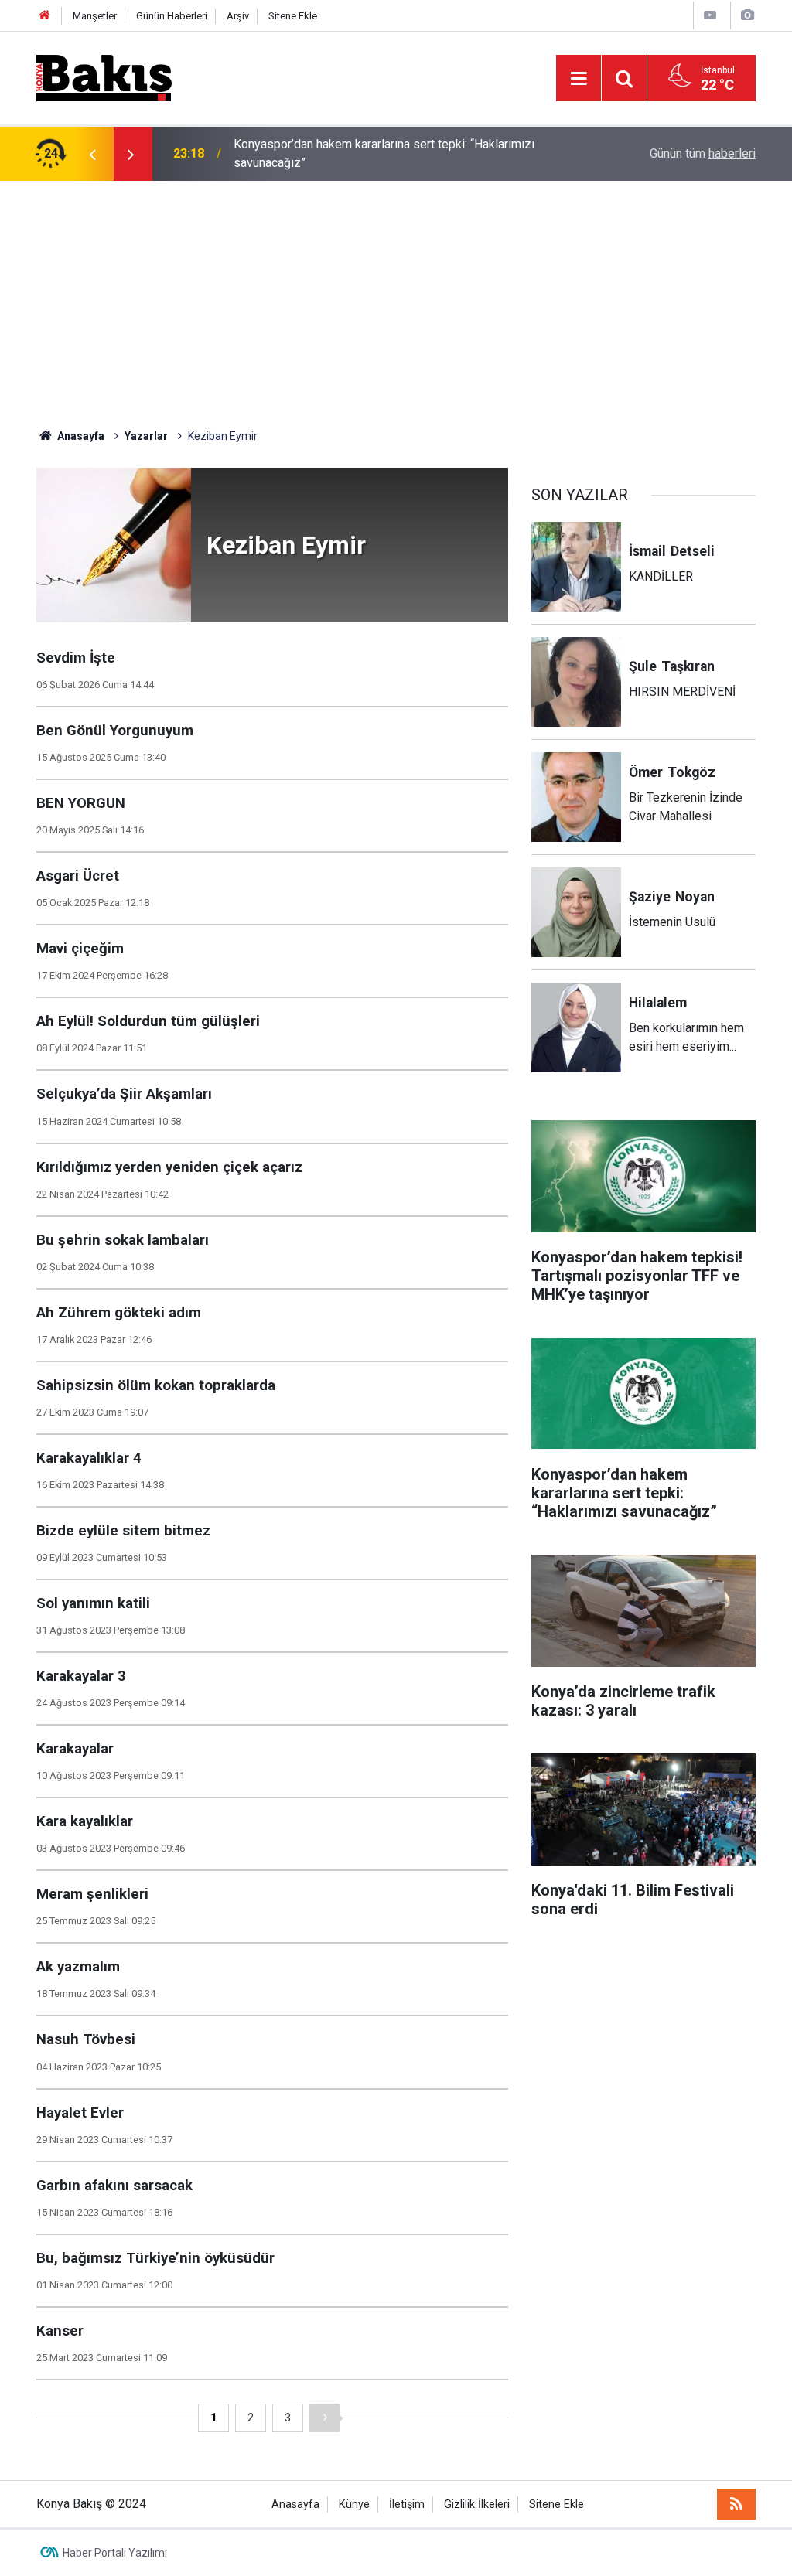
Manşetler (95, 16)
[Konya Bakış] (104, 77)
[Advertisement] (396, 297)
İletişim (407, 2504)
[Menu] (579, 79)
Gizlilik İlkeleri (477, 2504)
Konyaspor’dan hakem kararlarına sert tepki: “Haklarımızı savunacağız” (384, 153)
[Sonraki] (325, 2418)
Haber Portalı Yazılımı (115, 2553)
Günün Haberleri (172, 16)
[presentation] (92, 154)
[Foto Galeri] (747, 15)
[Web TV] (710, 15)
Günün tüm (703, 153)
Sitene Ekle (293, 16)
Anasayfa (295, 2504)
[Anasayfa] (45, 16)
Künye (354, 2504)
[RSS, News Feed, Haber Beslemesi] (736, 2504)
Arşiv (238, 16)
